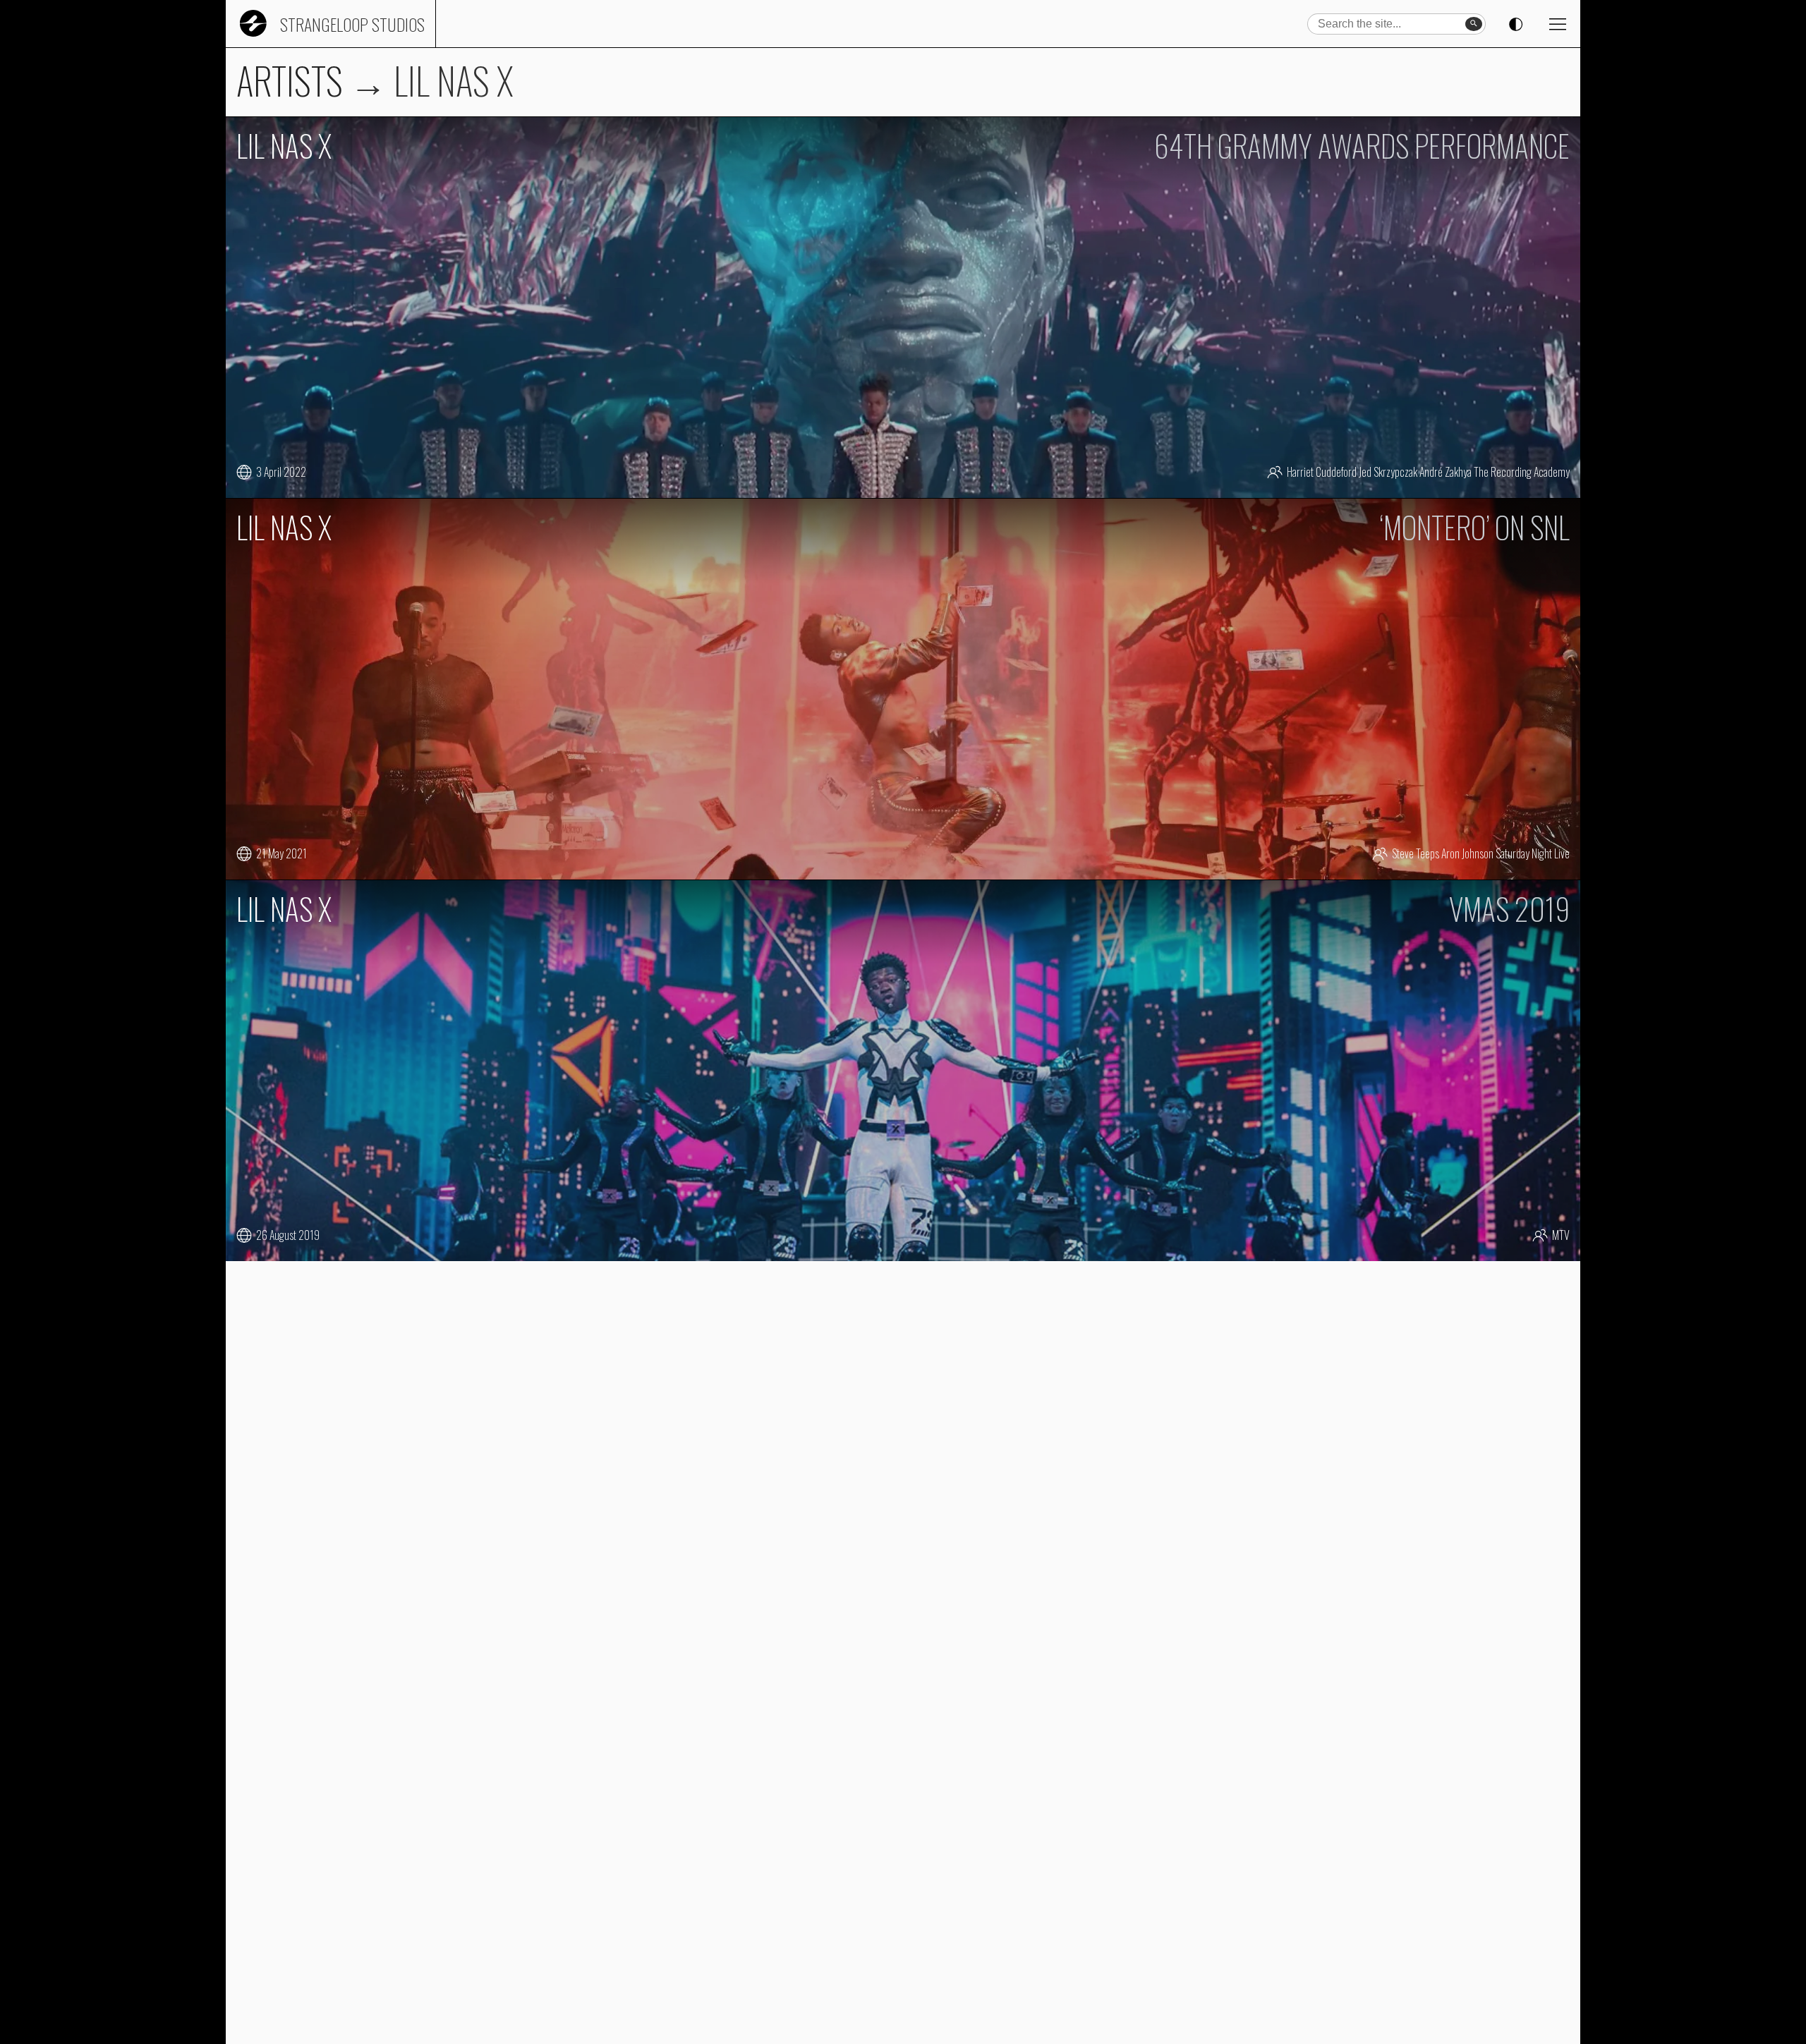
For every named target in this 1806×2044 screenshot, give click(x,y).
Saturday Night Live (1533, 853)
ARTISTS (290, 80)
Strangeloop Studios (352, 24)
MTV (1561, 1235)
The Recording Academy (1522, 472)
